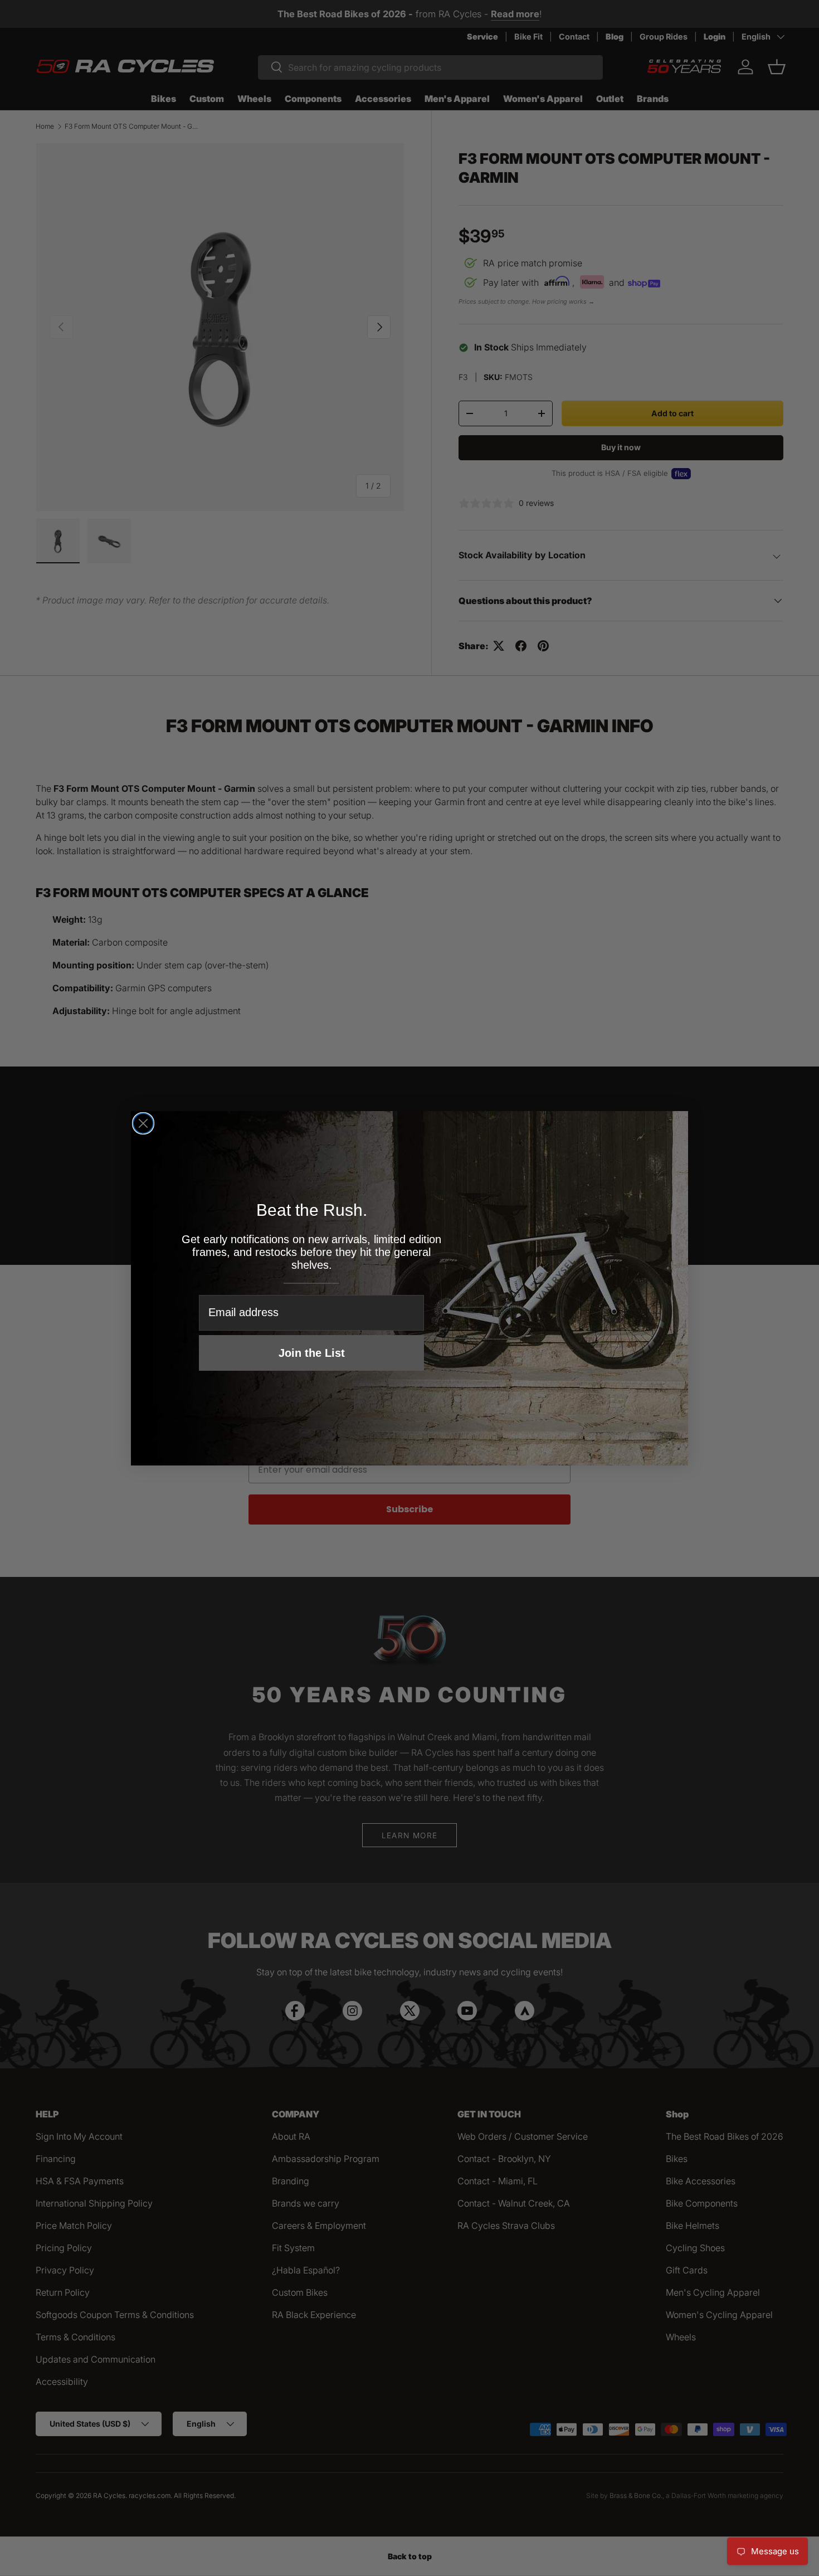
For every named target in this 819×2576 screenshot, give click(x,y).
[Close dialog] (143, 1123)
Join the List (312, 1353)
